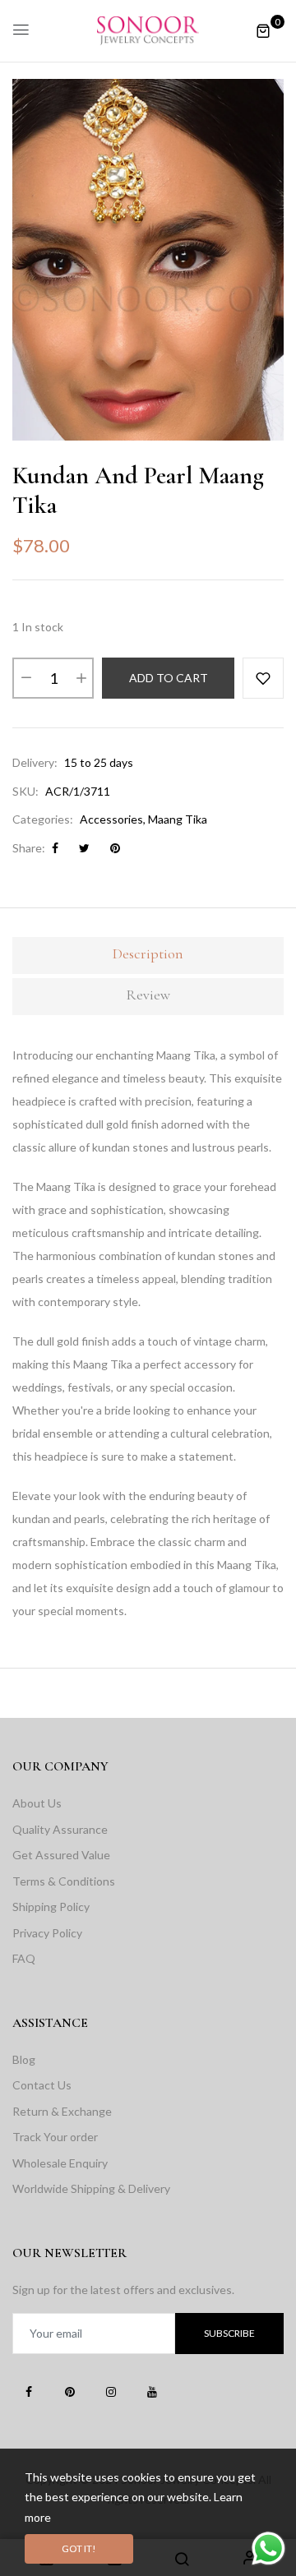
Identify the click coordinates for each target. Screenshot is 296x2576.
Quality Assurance (60, 1829)
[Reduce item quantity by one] (25, 678)
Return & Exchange (62, 2111)
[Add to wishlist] (263, 678)
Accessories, (113, 819)
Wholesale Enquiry (60, 2163)
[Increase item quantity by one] (81, 678)
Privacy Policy (47, 1933)
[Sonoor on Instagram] (111, 2391)
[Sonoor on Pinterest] (70, 2391)
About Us (37, 1803)
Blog (24, 2059)
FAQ (24, 1958)
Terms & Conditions (64, 1881)
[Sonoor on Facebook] (29, 2391)
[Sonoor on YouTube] (152, 2391)
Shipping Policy (51, 1907)
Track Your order (55, 2137)
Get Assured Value (61, 1855)
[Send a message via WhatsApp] (268, 2548)
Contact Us (42, 2085)
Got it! (79, 2548)
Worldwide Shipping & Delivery (91, 2188)
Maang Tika (178, 819)
